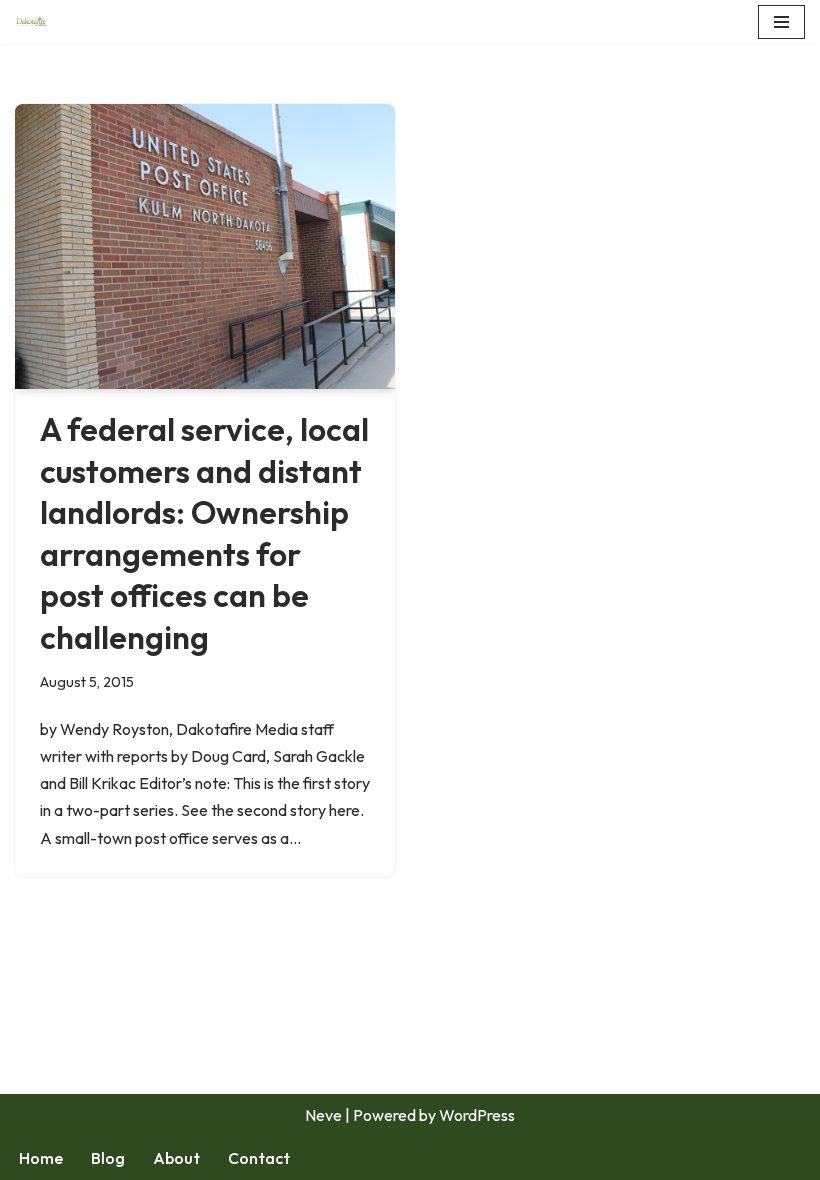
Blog (108, 1158)
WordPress (477, 1115)
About (176, 1158)
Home (41, 1158)
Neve (323, 1115)
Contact (259, 1158)
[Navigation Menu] (781, 22)
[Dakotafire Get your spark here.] (31, 22)
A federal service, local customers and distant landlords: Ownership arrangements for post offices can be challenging (204, 533)
